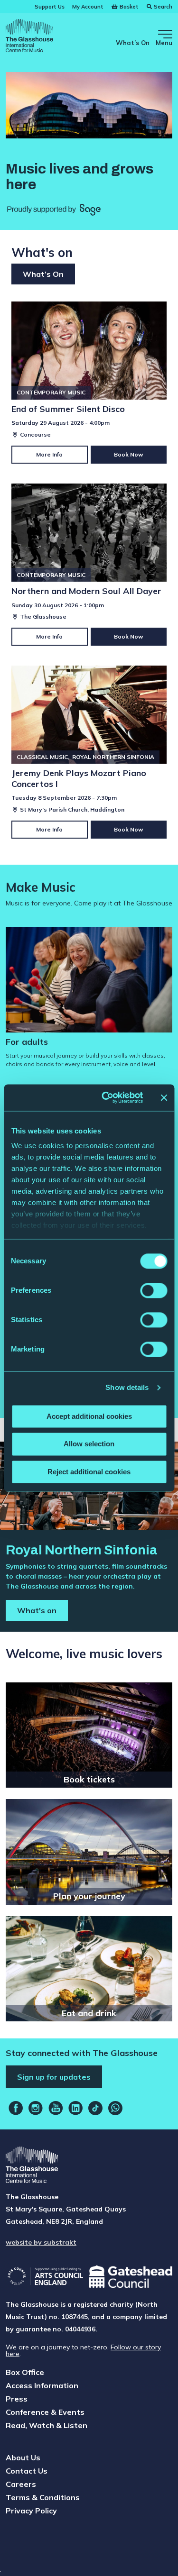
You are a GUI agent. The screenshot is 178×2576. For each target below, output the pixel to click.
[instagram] (36, 2108)
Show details (127, 1387)
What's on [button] (37, 1610)
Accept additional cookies (89, 1416)
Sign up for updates (54, 2077)
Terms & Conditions (43, 2497)
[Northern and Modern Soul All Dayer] (89, 565)
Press (17, 2399)
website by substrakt (41, 2242)
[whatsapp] (115, 2108)
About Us (23, 2457)
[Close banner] (164, 1097)
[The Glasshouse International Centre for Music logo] (29, 37)
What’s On (133, 43)
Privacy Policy (31, 2511)
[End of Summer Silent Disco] (89, 383)
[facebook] (16, 2108)
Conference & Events (45, 2412)
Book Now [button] (129, 454)
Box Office (25, 2372)
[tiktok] (95, 2108)
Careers (21, 2484)
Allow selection (89, 1444)
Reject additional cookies (89, 1472)
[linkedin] (75, 2108)
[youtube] (56, 2108)
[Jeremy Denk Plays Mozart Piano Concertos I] (89, 752)
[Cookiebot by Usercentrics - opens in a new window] (106, 1097)
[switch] (154, 1290)
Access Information (42, 2385)
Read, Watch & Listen (47, 2425)
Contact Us (27, 2471)
